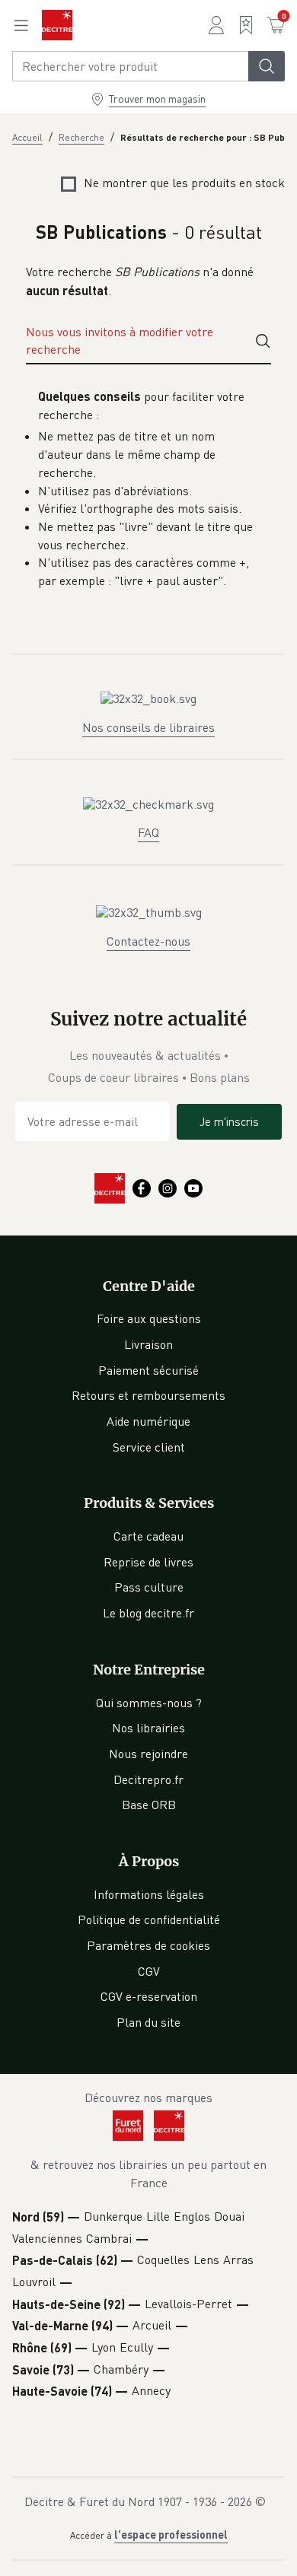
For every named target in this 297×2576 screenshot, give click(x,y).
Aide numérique (148, 1421)
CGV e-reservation (149, 1996)
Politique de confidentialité (149, 1919)
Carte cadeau (148, 1536)
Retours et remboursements (148, 1395)
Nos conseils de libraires (148, 727)
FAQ (148, 832)
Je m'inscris (229, 1121)
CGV (149, 1971)
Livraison (148, 1344)
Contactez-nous (148, 941)
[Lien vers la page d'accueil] (57, 25)
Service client (149, 1447)
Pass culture (149, 1587)
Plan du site (148, 2022)
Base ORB (149, 1805)
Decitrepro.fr (148, 1779)
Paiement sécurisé (148, 1370)
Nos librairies (148, 1728)
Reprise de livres (148, 1562)
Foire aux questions (149, 1318)
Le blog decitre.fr (148, 1613)
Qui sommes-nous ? (149, 1703)
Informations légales (149, 1894)
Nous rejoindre (148, 1754)
